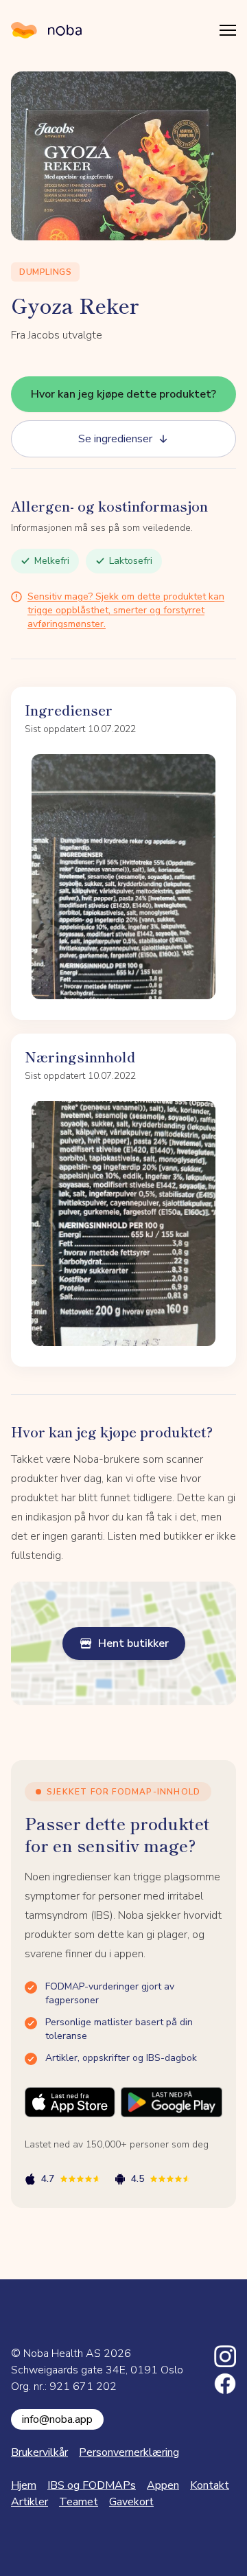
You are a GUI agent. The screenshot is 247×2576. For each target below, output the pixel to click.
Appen (163, 2485)
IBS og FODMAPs (92, 2485)
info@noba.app (57, 2419)
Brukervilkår (39, 2452)
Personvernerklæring (129, 2452)
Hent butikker (133, 1643)
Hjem (24, 2485)
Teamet (79, 2502)
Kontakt (210, 2485)
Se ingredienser (115, 439)
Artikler (30, 2502)
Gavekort (131, 2502)
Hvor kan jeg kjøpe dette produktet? (123, 394)
